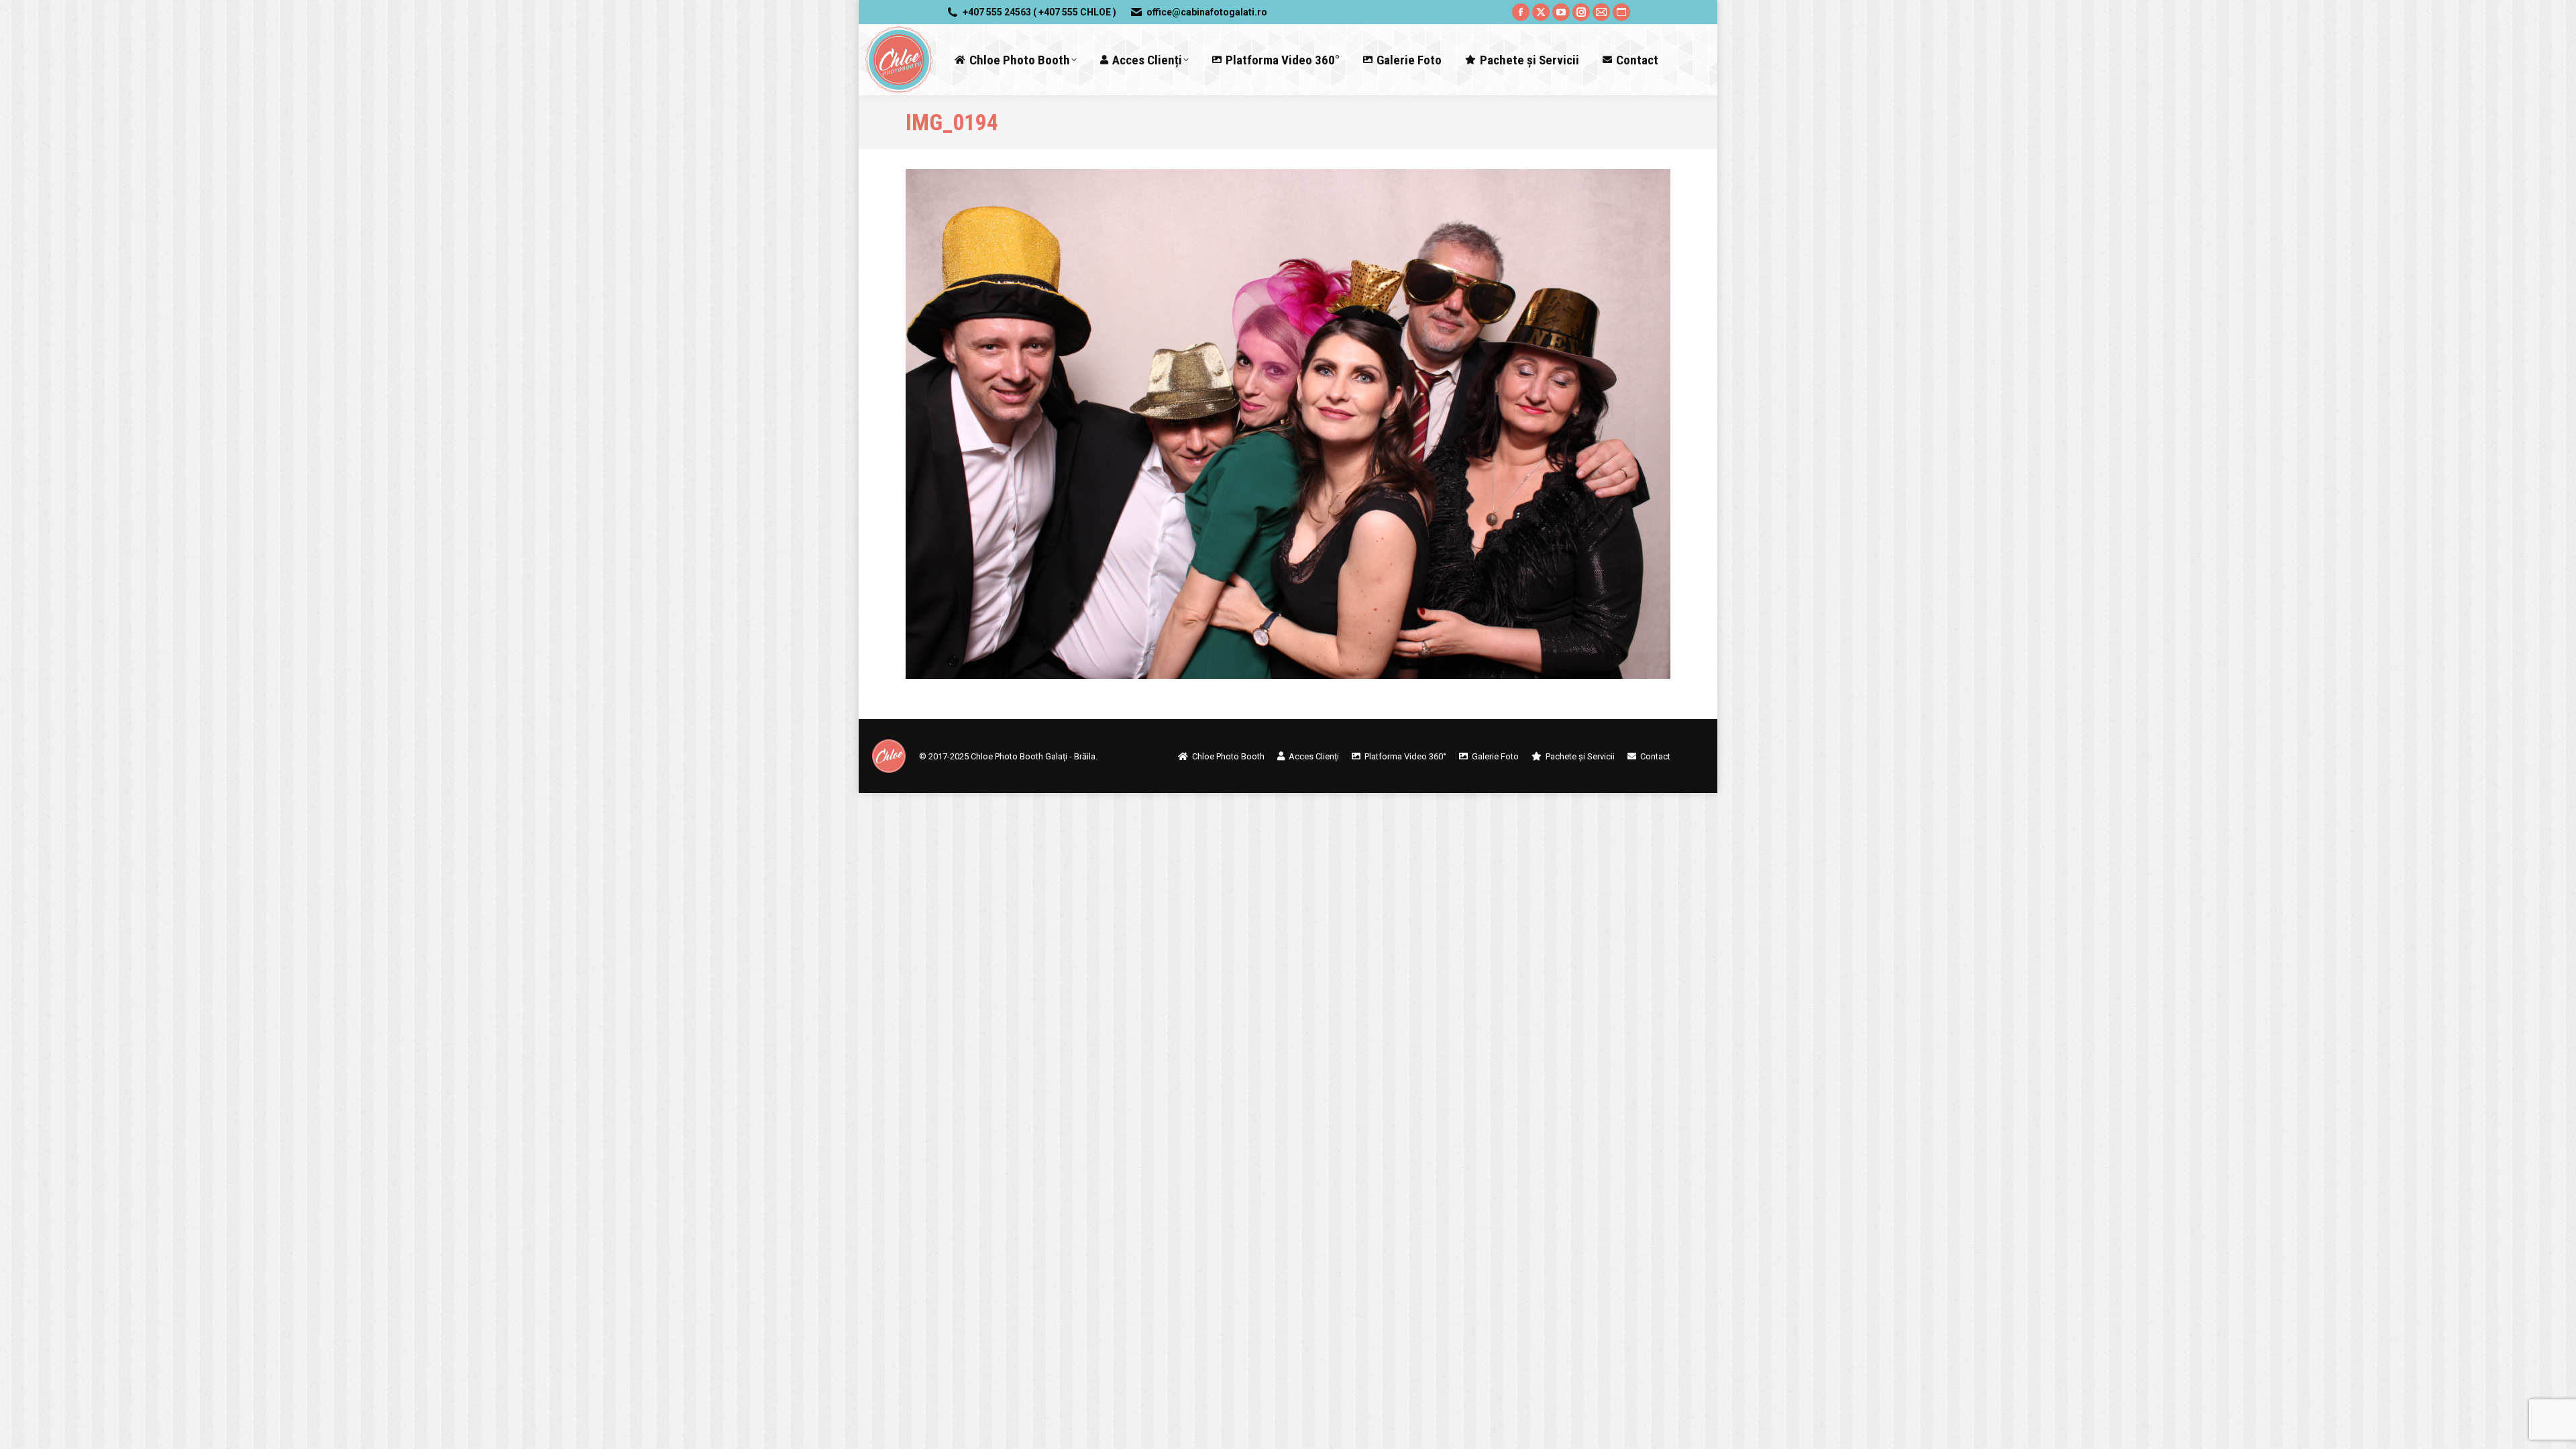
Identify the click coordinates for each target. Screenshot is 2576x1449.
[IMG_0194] (1288, 424)
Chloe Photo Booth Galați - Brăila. (1034, 756)
